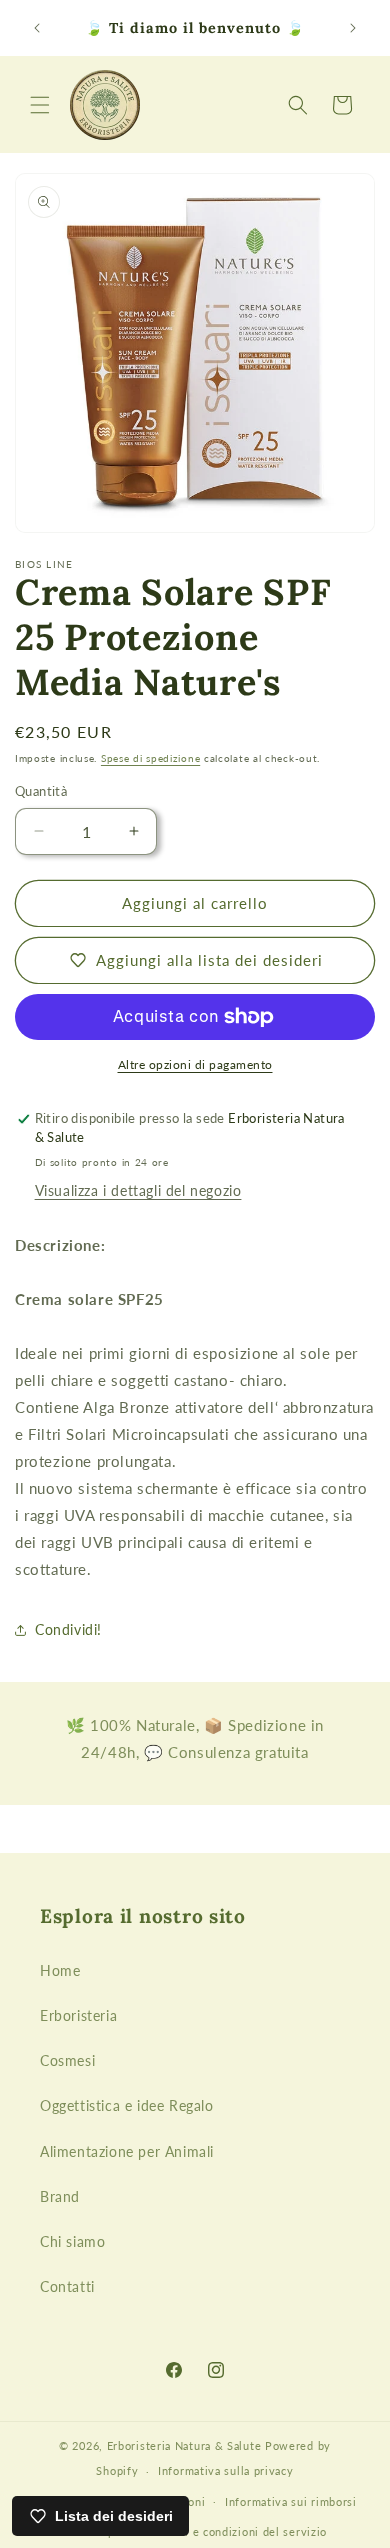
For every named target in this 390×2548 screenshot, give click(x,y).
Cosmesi (67, 2060)
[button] (40, 105)
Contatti (67, 2286)
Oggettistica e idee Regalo (127, 2105)
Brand (60, 2196)
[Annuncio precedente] (37, 28)
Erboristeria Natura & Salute (184, 2445)
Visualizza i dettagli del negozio (138, 1190)
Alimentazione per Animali (127, 2151)
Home (60, 1970)
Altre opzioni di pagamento (195, 1064)
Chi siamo (72, 2241)
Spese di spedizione (150, 758)
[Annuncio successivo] (353, 28)
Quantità (41, 791)
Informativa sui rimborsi (291, 2501)
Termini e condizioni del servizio (237, 2531)
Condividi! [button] (68, 1629)
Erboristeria (78, 2015)
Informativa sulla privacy (226, 2470)
